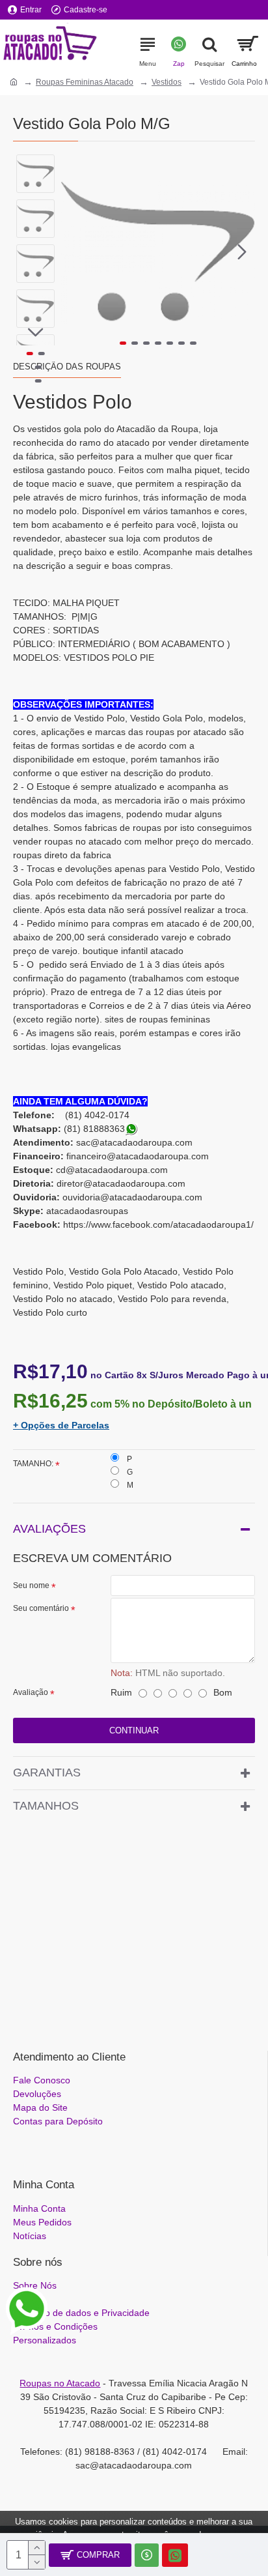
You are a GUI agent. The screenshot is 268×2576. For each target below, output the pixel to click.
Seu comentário (41, 1608)
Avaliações (49, 1529)
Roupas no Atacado (60, 2383)
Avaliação (31, 1692)
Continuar (134, 1730)
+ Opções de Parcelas (61, 1425)
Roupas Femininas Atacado (85, 82)
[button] (74, 252)
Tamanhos (46, 1806)
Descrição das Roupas (67, 367)
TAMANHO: (33, 1464)
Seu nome (31, 1585)
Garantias (47, 1773)
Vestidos (167, 82)
